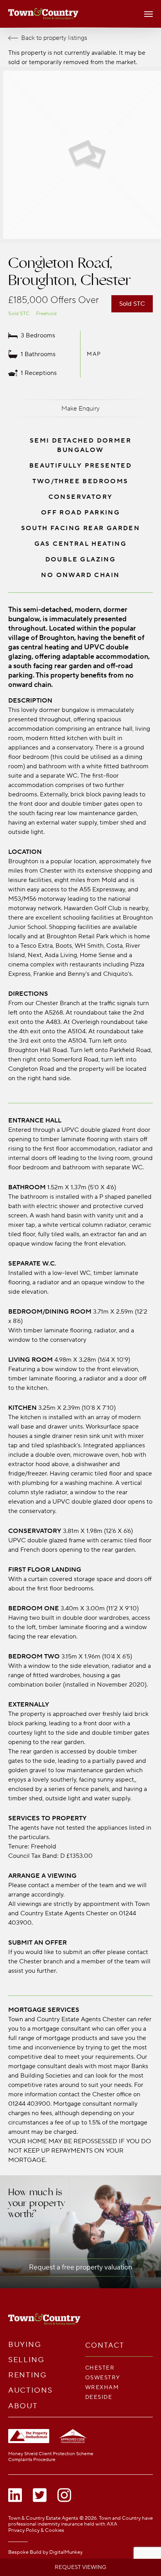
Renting (28, 2375)
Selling (26, 2360)
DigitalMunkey (66, 2552)
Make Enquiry (80, 409)
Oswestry (103, 2378)
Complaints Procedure (32, 2460)
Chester (100, 2368)
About (23, 2406)
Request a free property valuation (80, 2267)
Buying (25, 2345)
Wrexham (102, 2387)
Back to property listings (54, 38)
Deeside (99, 2397)
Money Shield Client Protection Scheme (51, 2454)
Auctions (30, 2390)
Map (94, 354)
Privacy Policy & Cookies (36, 2530)
